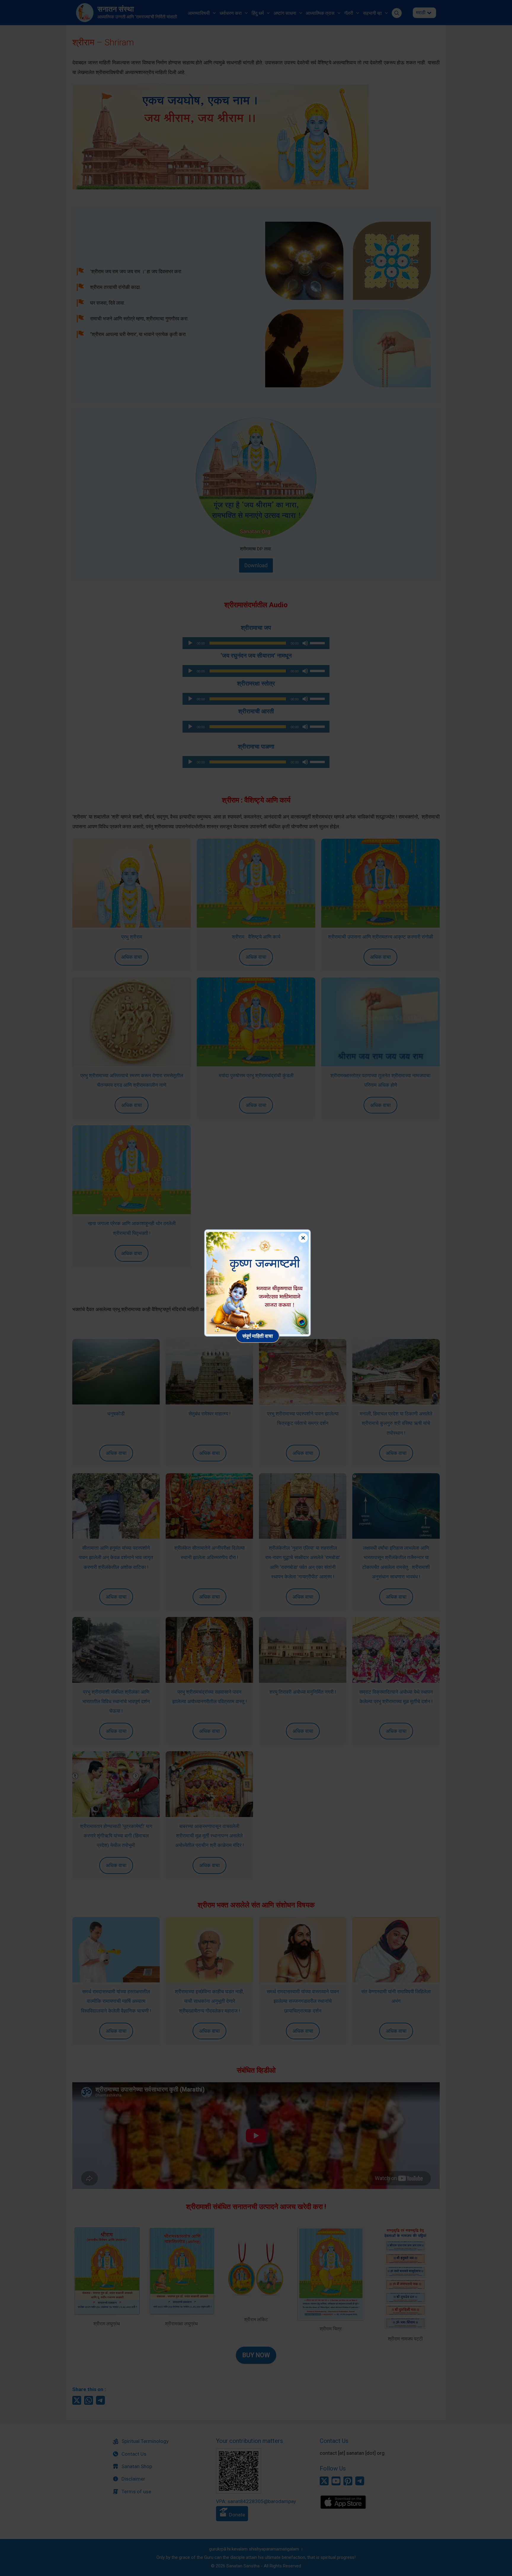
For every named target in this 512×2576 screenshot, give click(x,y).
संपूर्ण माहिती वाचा (258, 1336)
